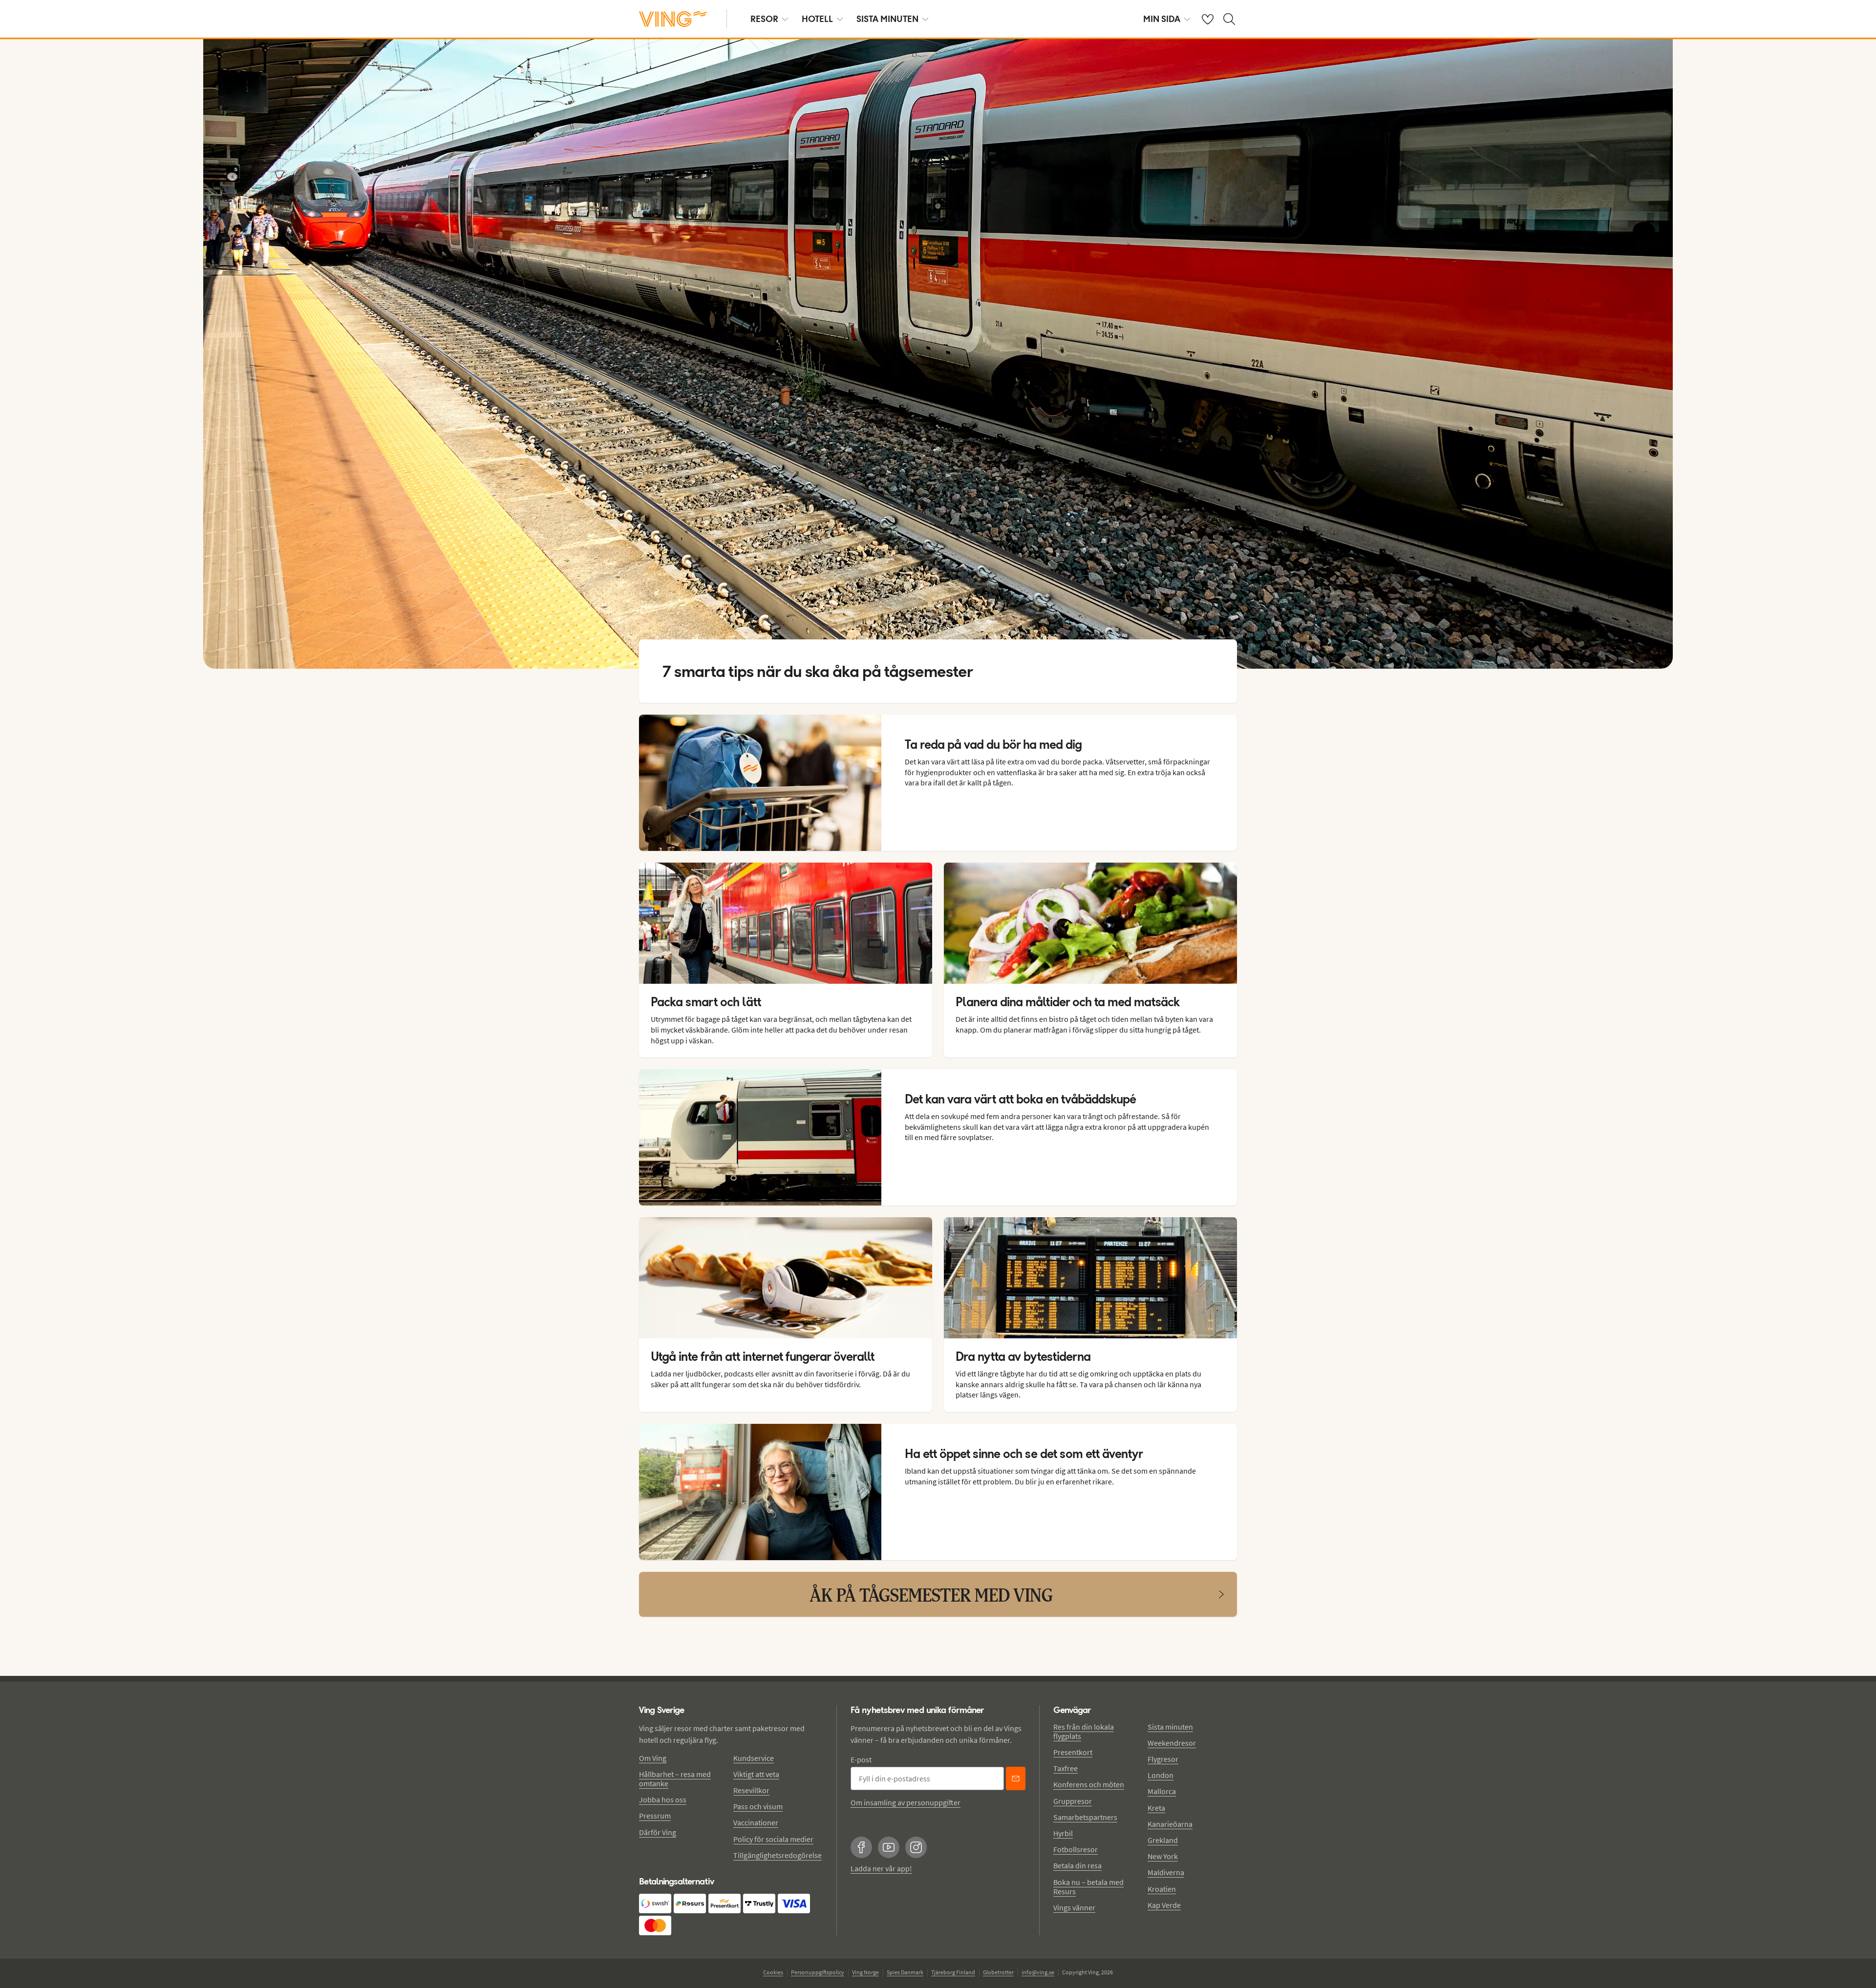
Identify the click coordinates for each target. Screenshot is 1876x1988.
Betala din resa (1077, 1865)
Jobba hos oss (663, 1799)
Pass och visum (758, 1806)
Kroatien (1162, 1889)
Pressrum (655, 1816)
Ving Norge (865, 1972)
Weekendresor (1172, 1743)
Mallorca (1162, 1791)
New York (1163, 1856)
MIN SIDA (1162, 19)
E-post (861, 1759)
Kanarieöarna (1170, 1824)
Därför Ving (658, 1832)
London (1161, 1775)
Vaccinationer (756, 1822)
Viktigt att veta (756, 1774)
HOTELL (817, 19)
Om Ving (653, 1758)
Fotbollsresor (1076, 1849)
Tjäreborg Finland (953, 1972)
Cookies (773, 1972)
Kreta (1156, 1808)
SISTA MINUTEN (887, 19)
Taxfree (1066, 1768)
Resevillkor (751, 1790)
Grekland (1163, 1840)
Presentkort (1073, 1752)
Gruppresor (1073, 1801)
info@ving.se (1038, 1972)
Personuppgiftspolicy (818, 1972)
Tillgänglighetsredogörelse (778, 1855)
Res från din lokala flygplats (1084, 1731)
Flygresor (1163, 1759)
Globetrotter (998, 1972)
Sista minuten (1170, 1727)
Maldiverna (1166, 1872)
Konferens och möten (1089, 1784)
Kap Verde (1164, 1905)
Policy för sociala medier (773, 1839)
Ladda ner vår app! (881, 1868)
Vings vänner (1074, 1907)
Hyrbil (1063, 1833)
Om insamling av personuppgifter (906, 1802)
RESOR (764, 19)
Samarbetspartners (1085, 1817)
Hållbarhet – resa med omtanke (675, 1779)
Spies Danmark (905, 1972)
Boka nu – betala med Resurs (1088, 1887)
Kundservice (754, 1758)
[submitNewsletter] (1016, 1778)
